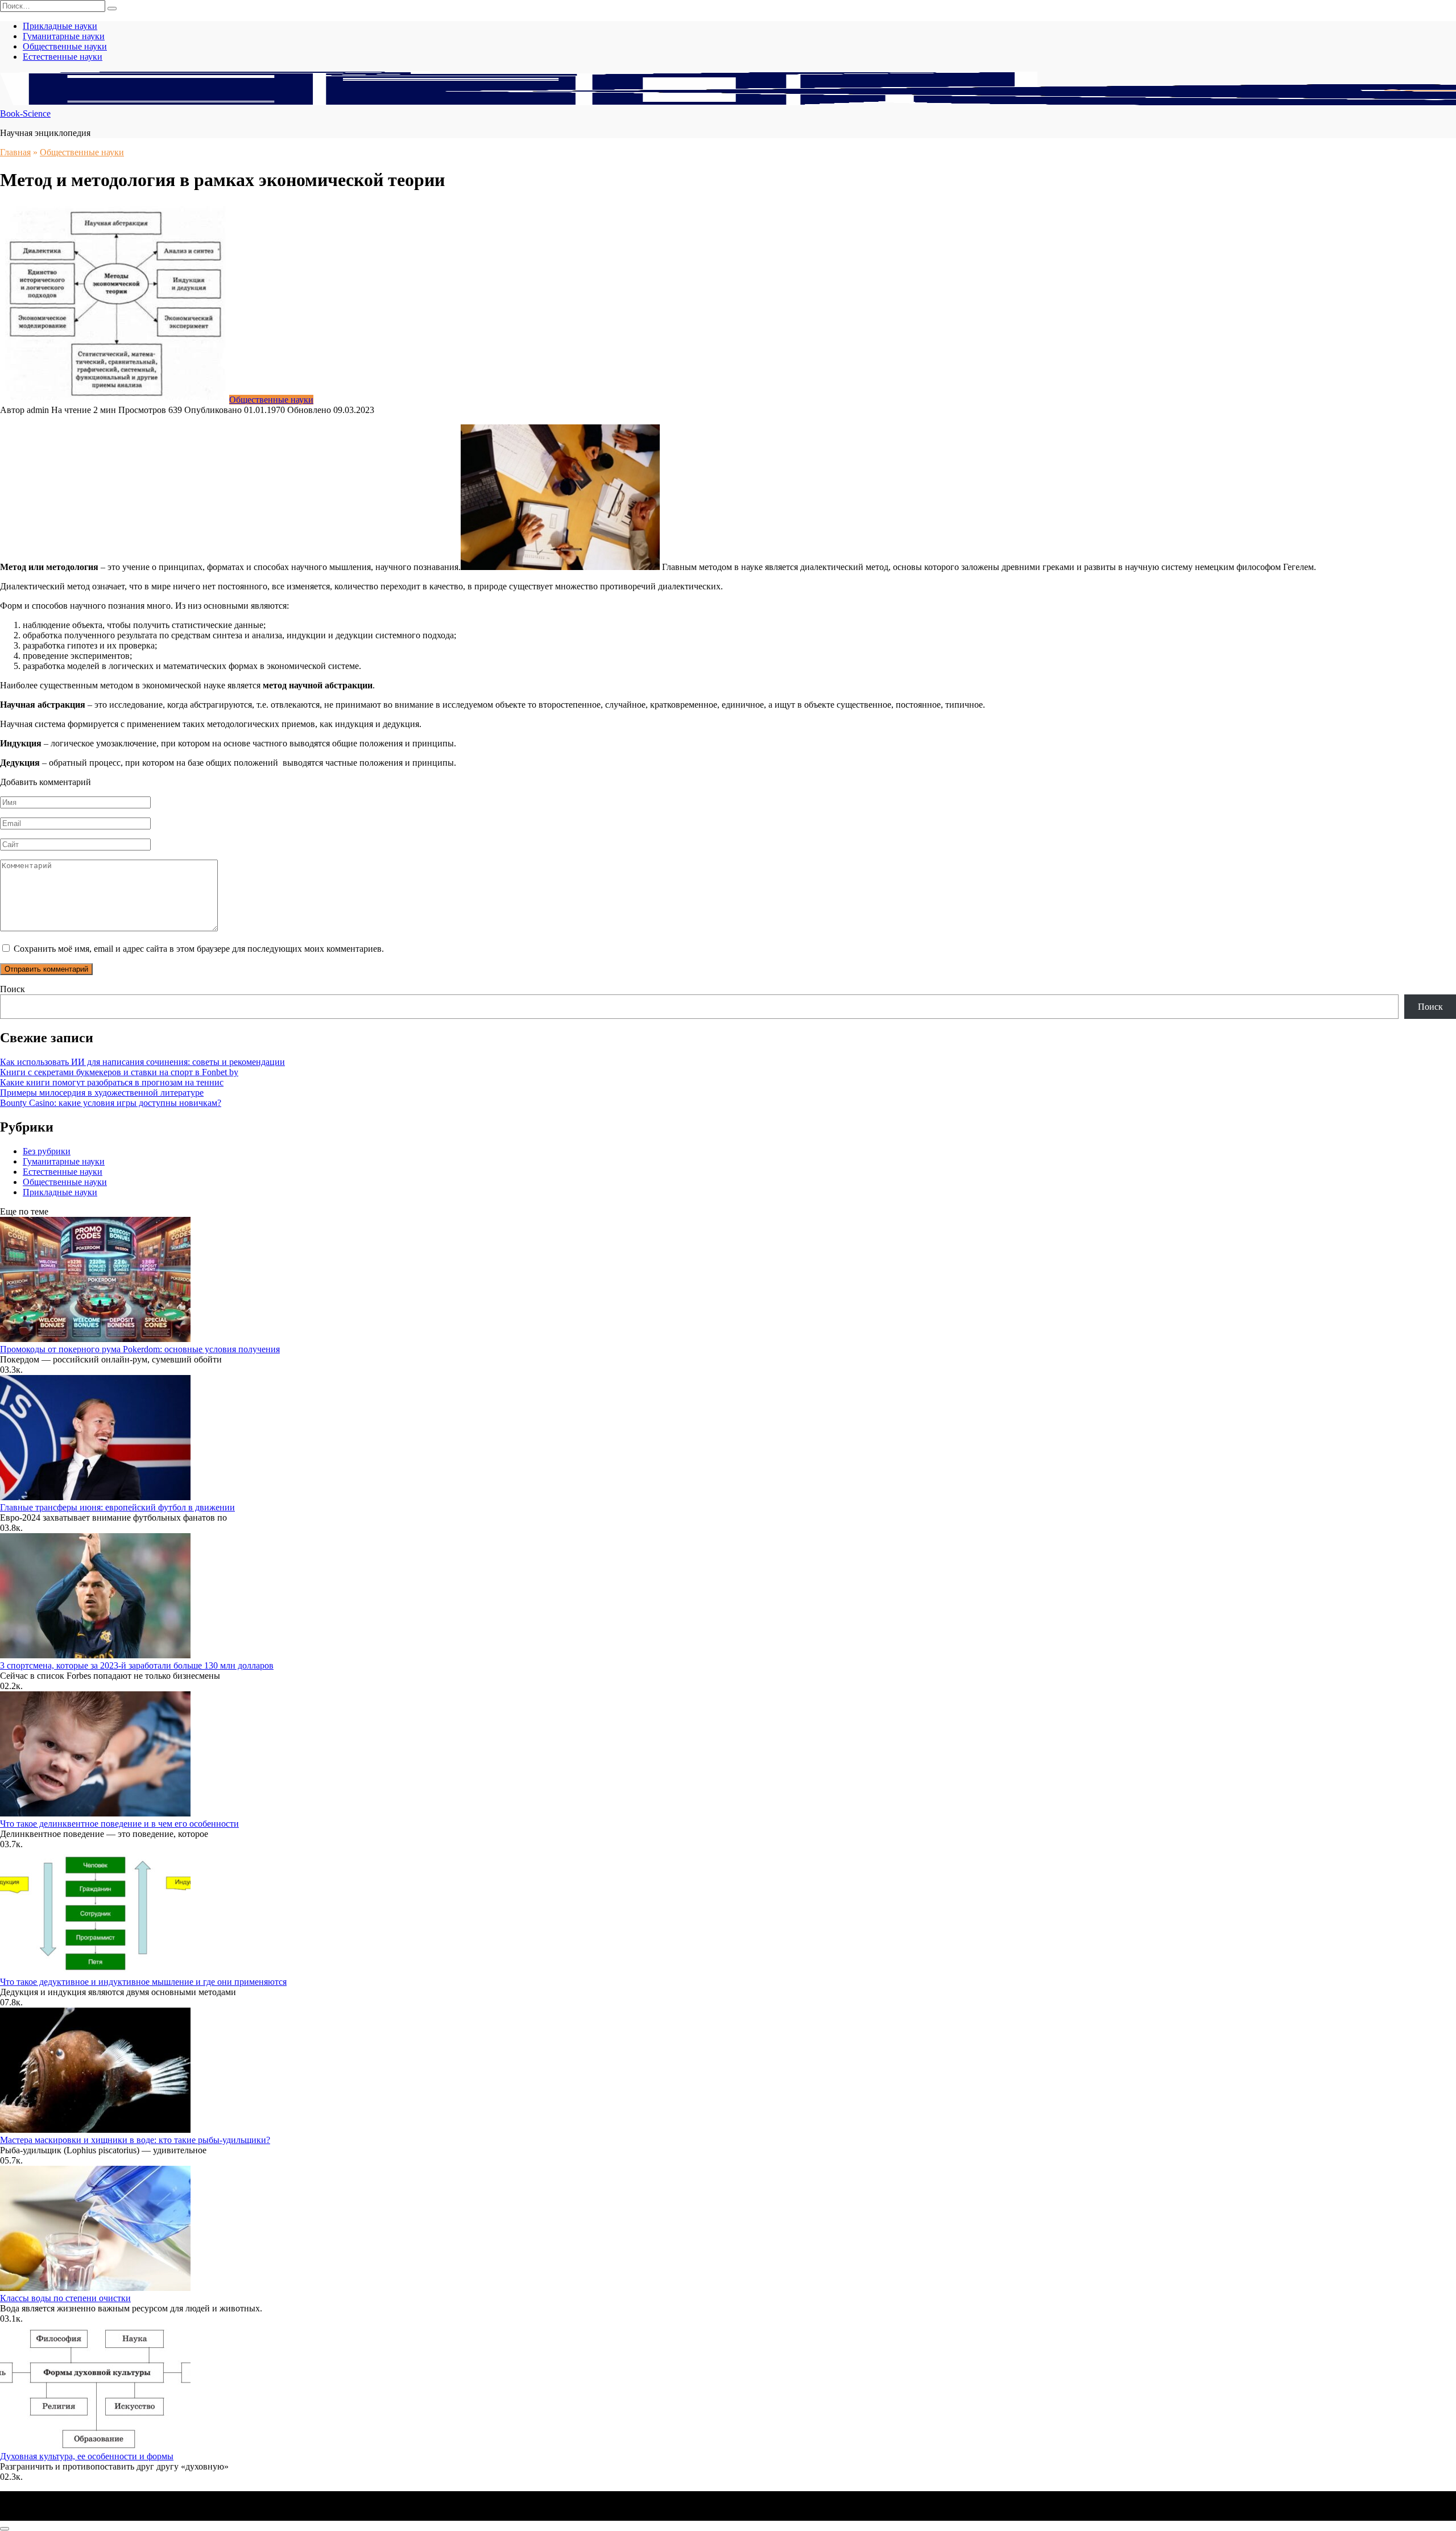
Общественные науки (65, 46)
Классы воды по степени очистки (65, 2298)
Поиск (13, 989)
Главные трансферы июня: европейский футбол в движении (117, 1507)
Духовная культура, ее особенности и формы (87, 2456)
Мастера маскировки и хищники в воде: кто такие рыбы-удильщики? (135, 2140)
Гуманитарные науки (64, 36)
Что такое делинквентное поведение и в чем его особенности (119, 1824)
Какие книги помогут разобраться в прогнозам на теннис (112, 1082)
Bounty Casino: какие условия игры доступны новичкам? (111, 1103)
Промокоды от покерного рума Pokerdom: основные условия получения (140, 1349)
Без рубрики (47, 1151)
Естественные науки (63, 57)
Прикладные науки (60, 26)
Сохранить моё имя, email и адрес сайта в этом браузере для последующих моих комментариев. (199, 949)
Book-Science (25, 113)
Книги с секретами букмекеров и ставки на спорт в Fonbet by (119, 1072)
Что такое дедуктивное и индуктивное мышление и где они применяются (143, 1982)
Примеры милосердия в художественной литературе (102, 1093)
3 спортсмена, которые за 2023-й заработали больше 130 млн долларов (137, 1665)
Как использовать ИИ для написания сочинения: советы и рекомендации (142, 1062)
